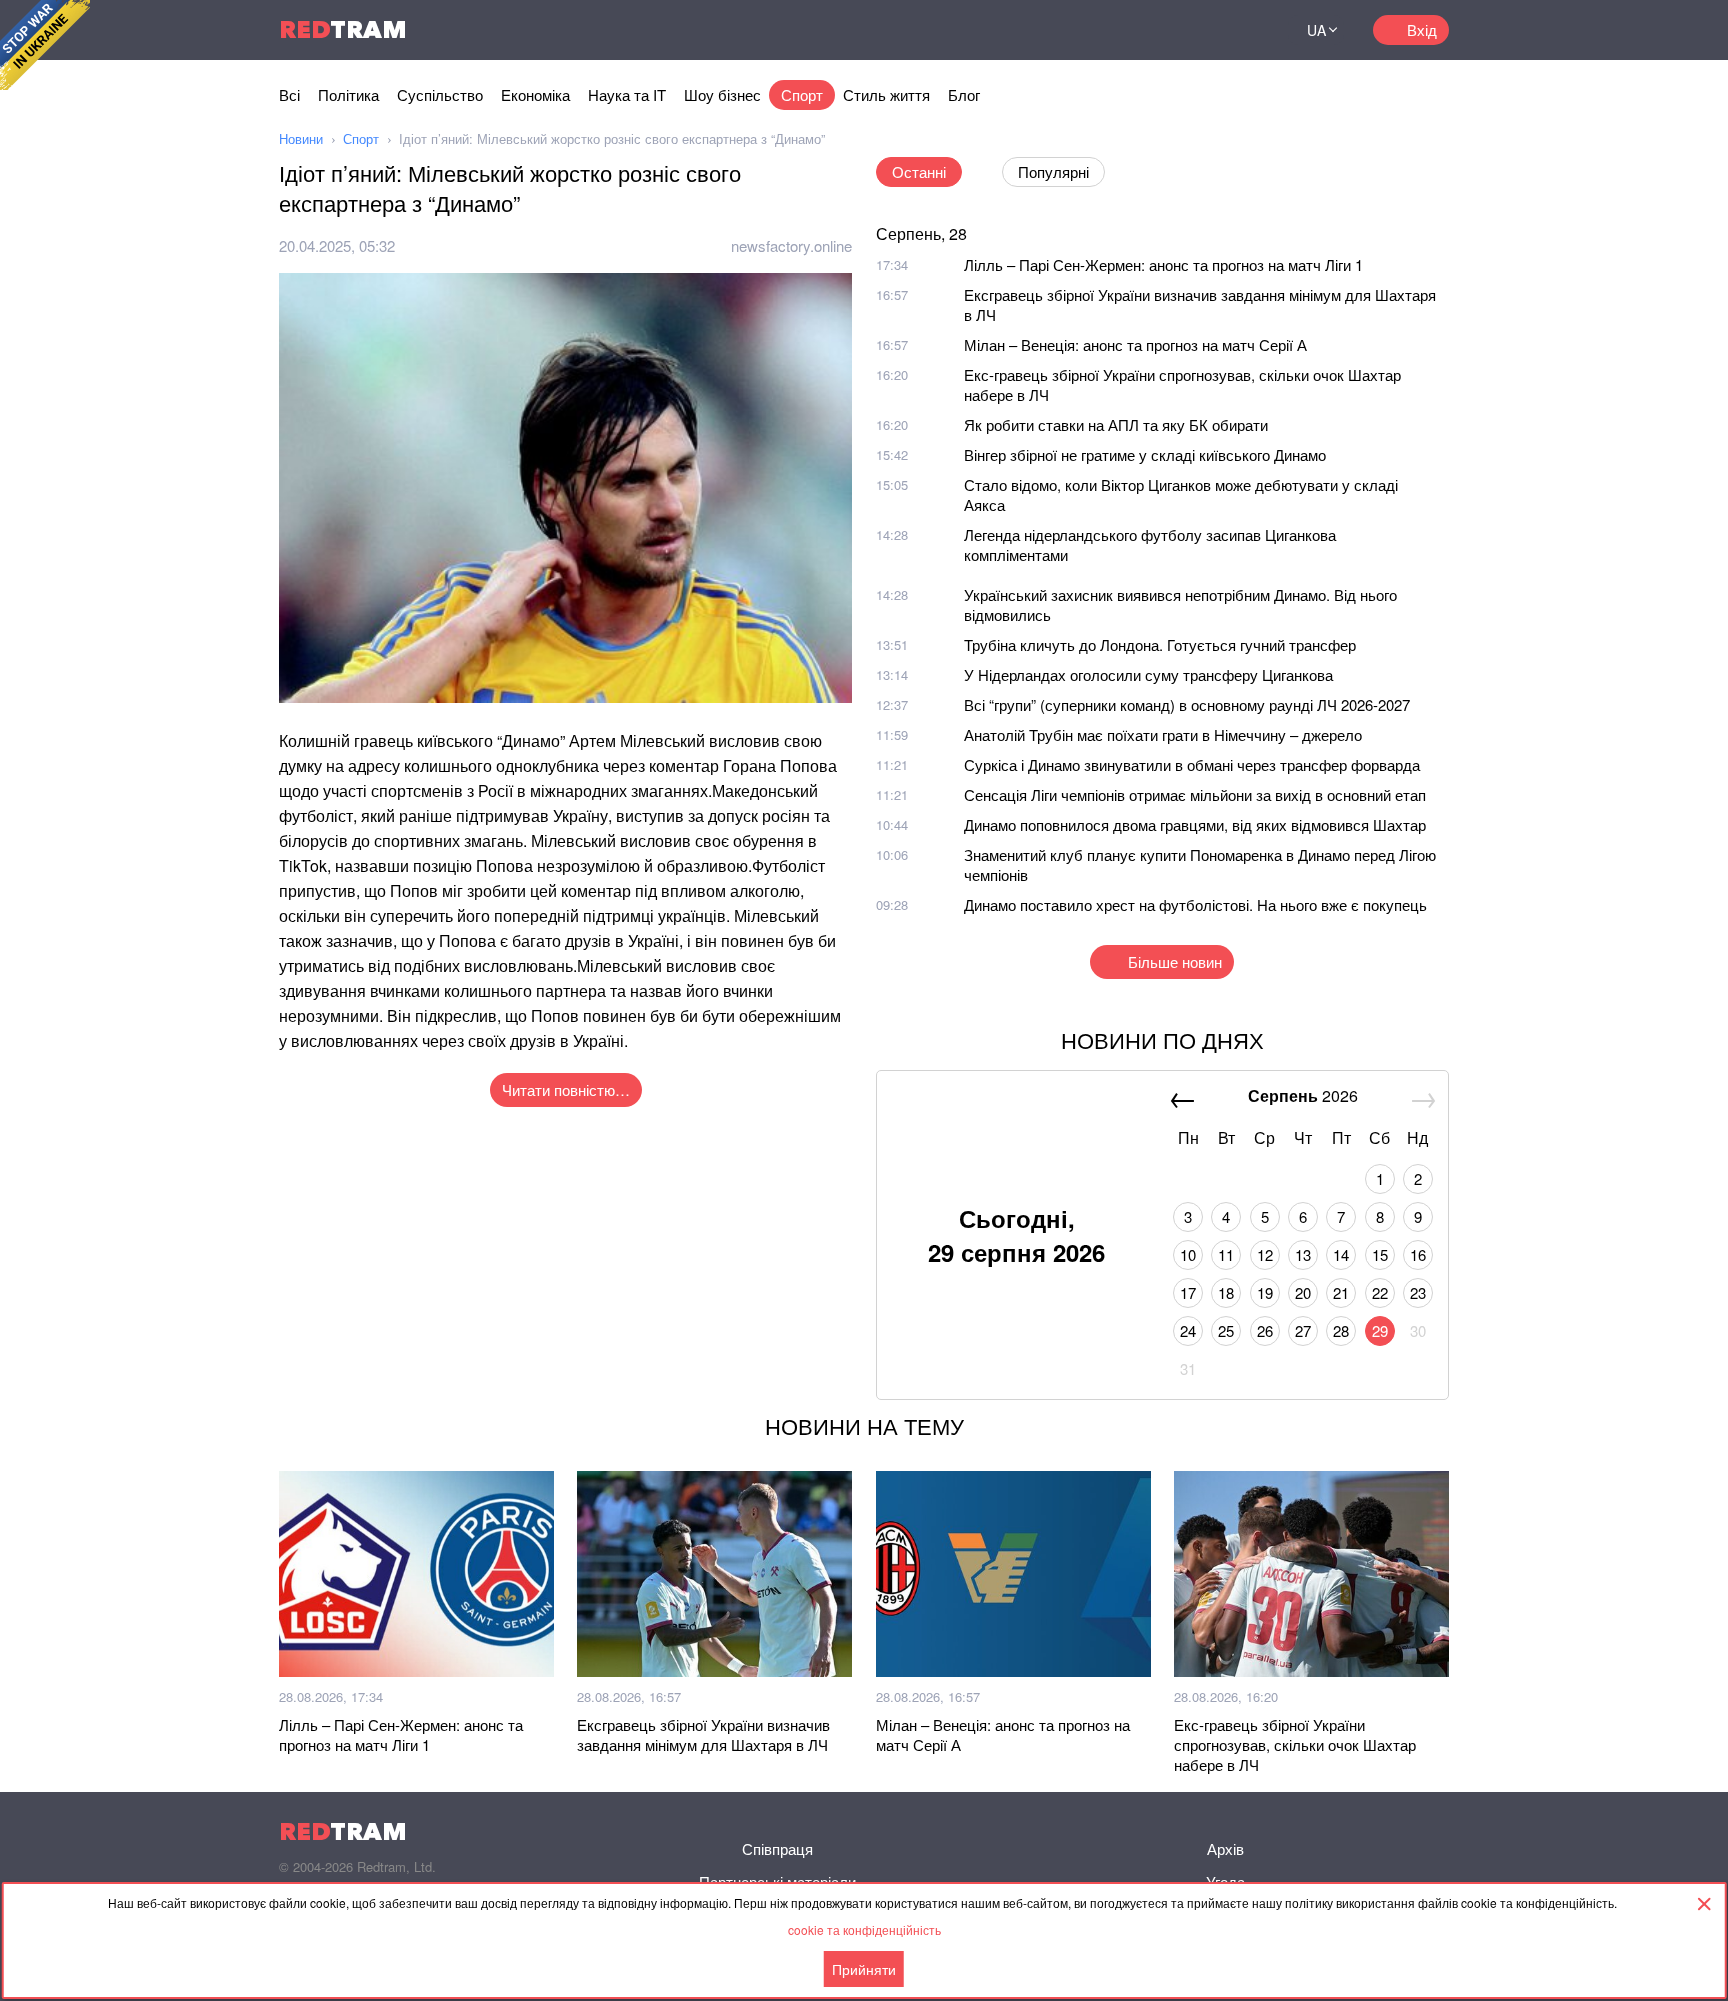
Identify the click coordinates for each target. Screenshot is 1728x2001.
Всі (289, 94)
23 (1418, 1292)
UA (1316, 30)
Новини (301, 138)
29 (1380, 1330)
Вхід (1422, 29)
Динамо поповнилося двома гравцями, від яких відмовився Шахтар (1195, 824)
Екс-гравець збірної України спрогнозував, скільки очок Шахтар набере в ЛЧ (1182, 384)
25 (1226, 1330)
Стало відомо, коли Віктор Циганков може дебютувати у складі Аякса (1181, 494)
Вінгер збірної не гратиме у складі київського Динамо (1145, 454)
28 (1341, 1330)
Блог (964, 94)
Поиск (1248, 30)
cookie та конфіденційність (864, 1929)
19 (1265, 1292)
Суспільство (440, 94)
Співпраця (777, 1848)
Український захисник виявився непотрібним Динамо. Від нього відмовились (1180, 604)
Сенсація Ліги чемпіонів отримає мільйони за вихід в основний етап (1195, 794)
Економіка (535, 94)
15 (1380, 1254)
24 (1188, 1330)
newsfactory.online (791, 245)
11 (1226, 1254)
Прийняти (864, 1969)
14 (1341, 1254)
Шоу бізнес (722, 94)
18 (1226, 1292)
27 (1303, 1330)
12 (1265, 1254)
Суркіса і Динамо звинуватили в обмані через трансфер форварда (1192, 764)
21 (1341, 1292)
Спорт (802, 94)
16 (1418, 1254)
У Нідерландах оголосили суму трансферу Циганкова (1148, 674)
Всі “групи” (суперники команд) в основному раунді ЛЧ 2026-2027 (1187, 704)
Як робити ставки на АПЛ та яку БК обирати (1116, 424)
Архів (1225, 1848)
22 (1380, 1292)
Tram (343, 29)
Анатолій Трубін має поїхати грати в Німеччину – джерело (1163, 734)
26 (1265, 1330)
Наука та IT (627, 94)
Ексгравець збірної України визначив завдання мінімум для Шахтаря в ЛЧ (1200, 304)
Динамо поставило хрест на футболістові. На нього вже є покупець (1195, 904)
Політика (348, 94)
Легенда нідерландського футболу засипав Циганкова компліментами (1150, 544)
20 (1303, 1292)
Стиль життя (886, 94)
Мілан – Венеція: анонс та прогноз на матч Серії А (1135, 344)
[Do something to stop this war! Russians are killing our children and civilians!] (45, 45)
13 (1303, 1254)
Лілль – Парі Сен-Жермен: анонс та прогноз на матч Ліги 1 (1163, 264)
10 (1188, 1254)
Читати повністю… (566, 1089)
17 (1188, 1292)
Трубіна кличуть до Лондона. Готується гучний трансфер (1160, 644)
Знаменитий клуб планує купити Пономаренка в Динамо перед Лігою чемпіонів (1200, 864)
